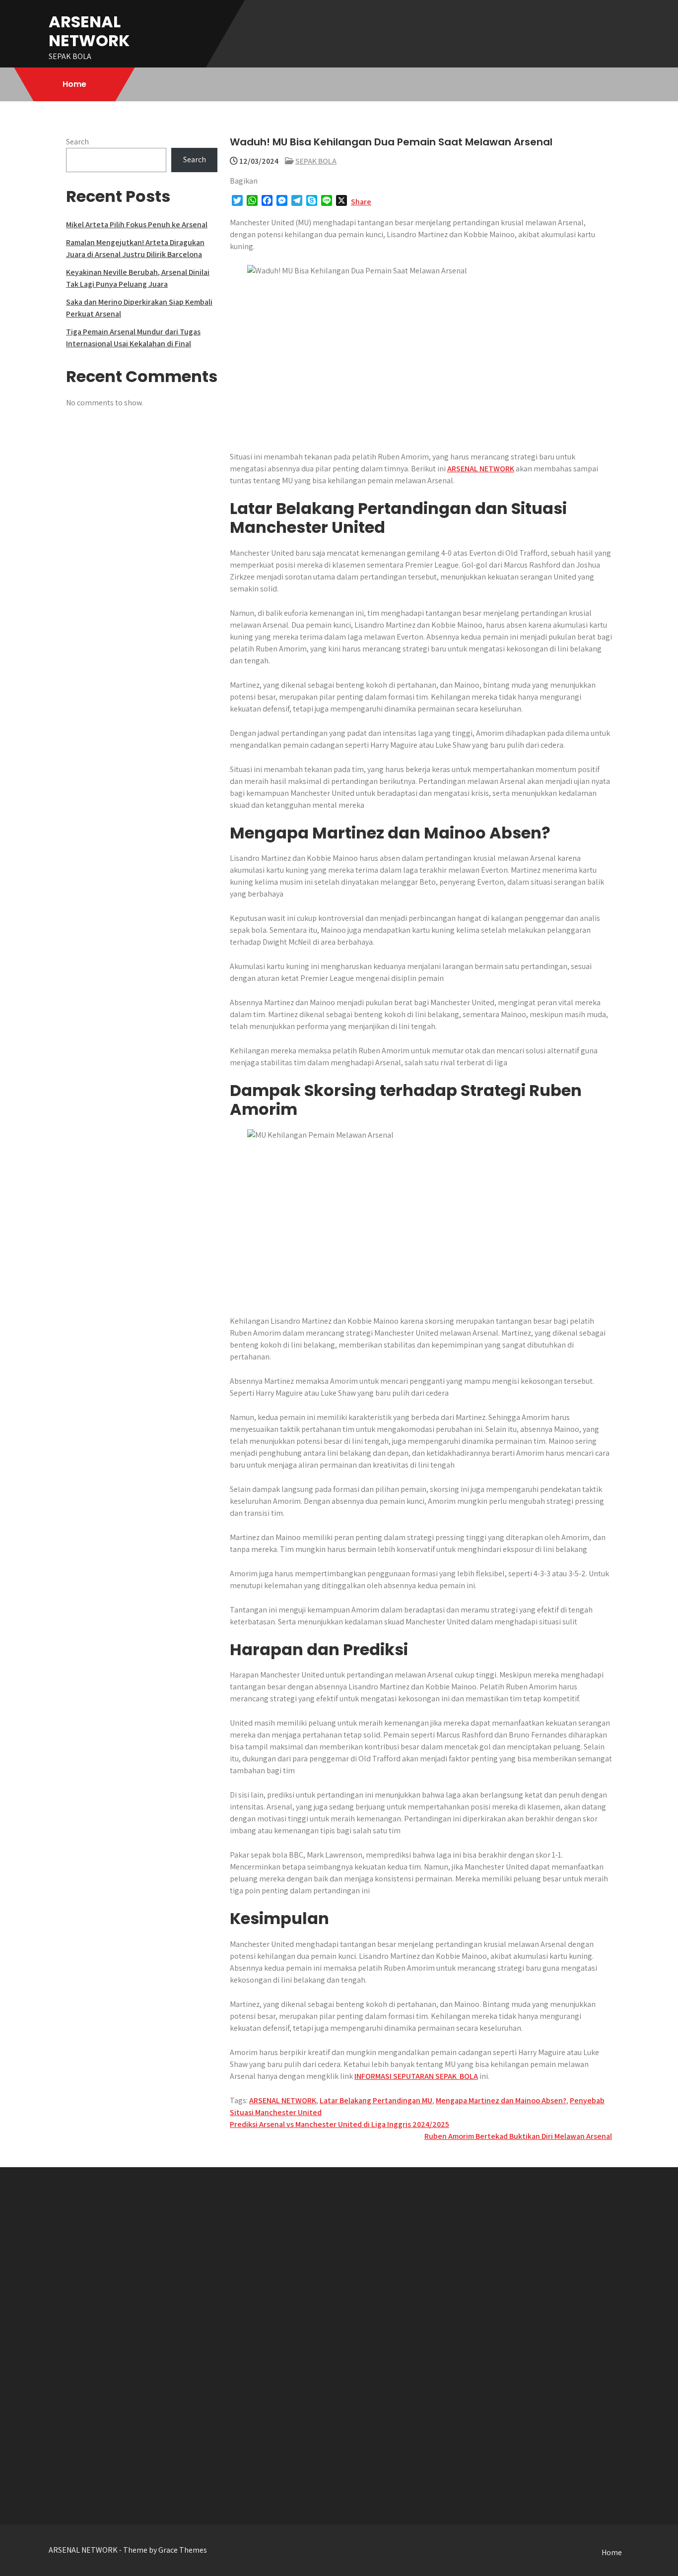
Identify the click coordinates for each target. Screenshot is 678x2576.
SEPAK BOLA (316, 161)
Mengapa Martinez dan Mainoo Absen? (501, 2100)
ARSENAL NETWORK (89, 31)
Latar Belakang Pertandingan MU (376, 2100)
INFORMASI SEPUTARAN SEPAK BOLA (416, 2076)
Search (77, 142)
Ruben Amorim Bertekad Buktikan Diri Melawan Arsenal (518, 2136)
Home (74, 84)
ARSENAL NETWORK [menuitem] (481, 469)
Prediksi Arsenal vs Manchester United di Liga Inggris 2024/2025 (339, 2124)
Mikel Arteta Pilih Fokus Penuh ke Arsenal (137, 225)
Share (361, 202)
